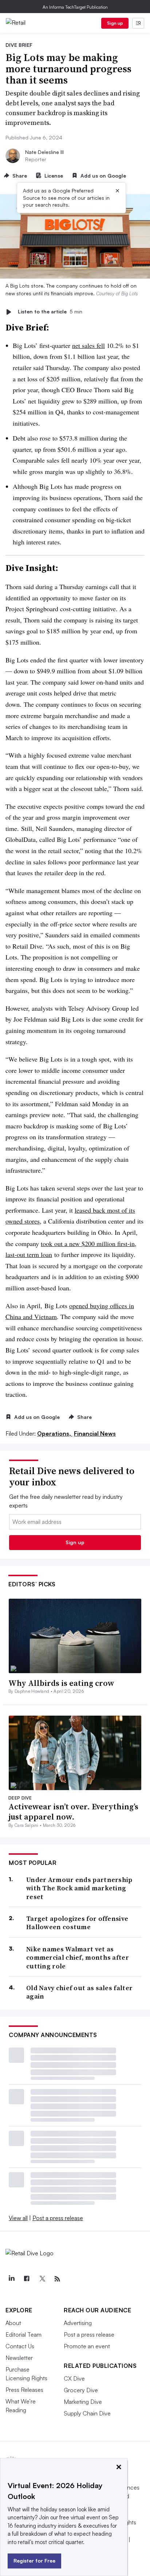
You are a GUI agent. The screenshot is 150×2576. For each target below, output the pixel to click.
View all (18, 2218)
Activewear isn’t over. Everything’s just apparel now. (73, 1812)
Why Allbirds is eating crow (61, 1683)
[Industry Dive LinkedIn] (11, 2279)
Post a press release (58, 2218)
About (13, 2323)
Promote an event (87, 2346)
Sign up (115, 23)
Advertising (78, 2323)
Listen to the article (50, 312)
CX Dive (74, 2378)
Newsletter (19, 2358)
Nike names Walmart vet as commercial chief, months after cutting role (78, 1958)
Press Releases (24, 2390)
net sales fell (88, 345)
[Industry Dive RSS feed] (57, 2279)
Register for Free (34, 2561)
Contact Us (20, 2346)
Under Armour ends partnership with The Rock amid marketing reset (79, 1888)
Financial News (95, 1433)
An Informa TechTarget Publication (75, 7)
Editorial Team (23, 2334)
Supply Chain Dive (87, 2413)
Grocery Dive (81, 2390)
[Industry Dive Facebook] (27, 2279)
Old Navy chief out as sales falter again (79, 1992)
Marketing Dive (83, 2402)
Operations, (55, 1433)
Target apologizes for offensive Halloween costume (77, 1923)
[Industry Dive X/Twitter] (42, 2279)
